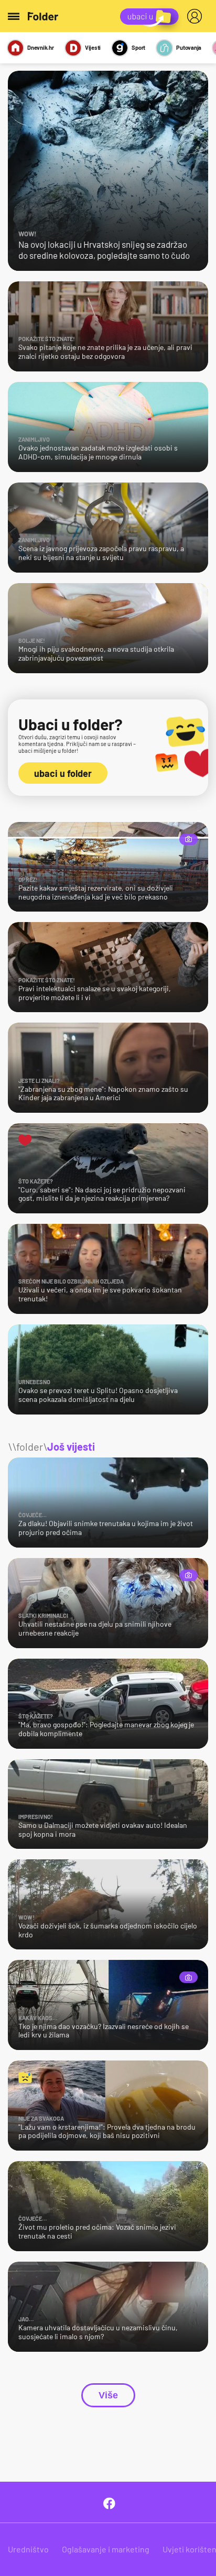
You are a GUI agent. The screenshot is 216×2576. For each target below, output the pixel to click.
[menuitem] (197, 16)
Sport (138, 47)
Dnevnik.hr (41, 47)
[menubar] (197, 16)
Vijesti (93, 47)
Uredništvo (28, 2549)
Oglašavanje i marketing (106, 2549)
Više (108, 2395)
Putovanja (189, 47)
